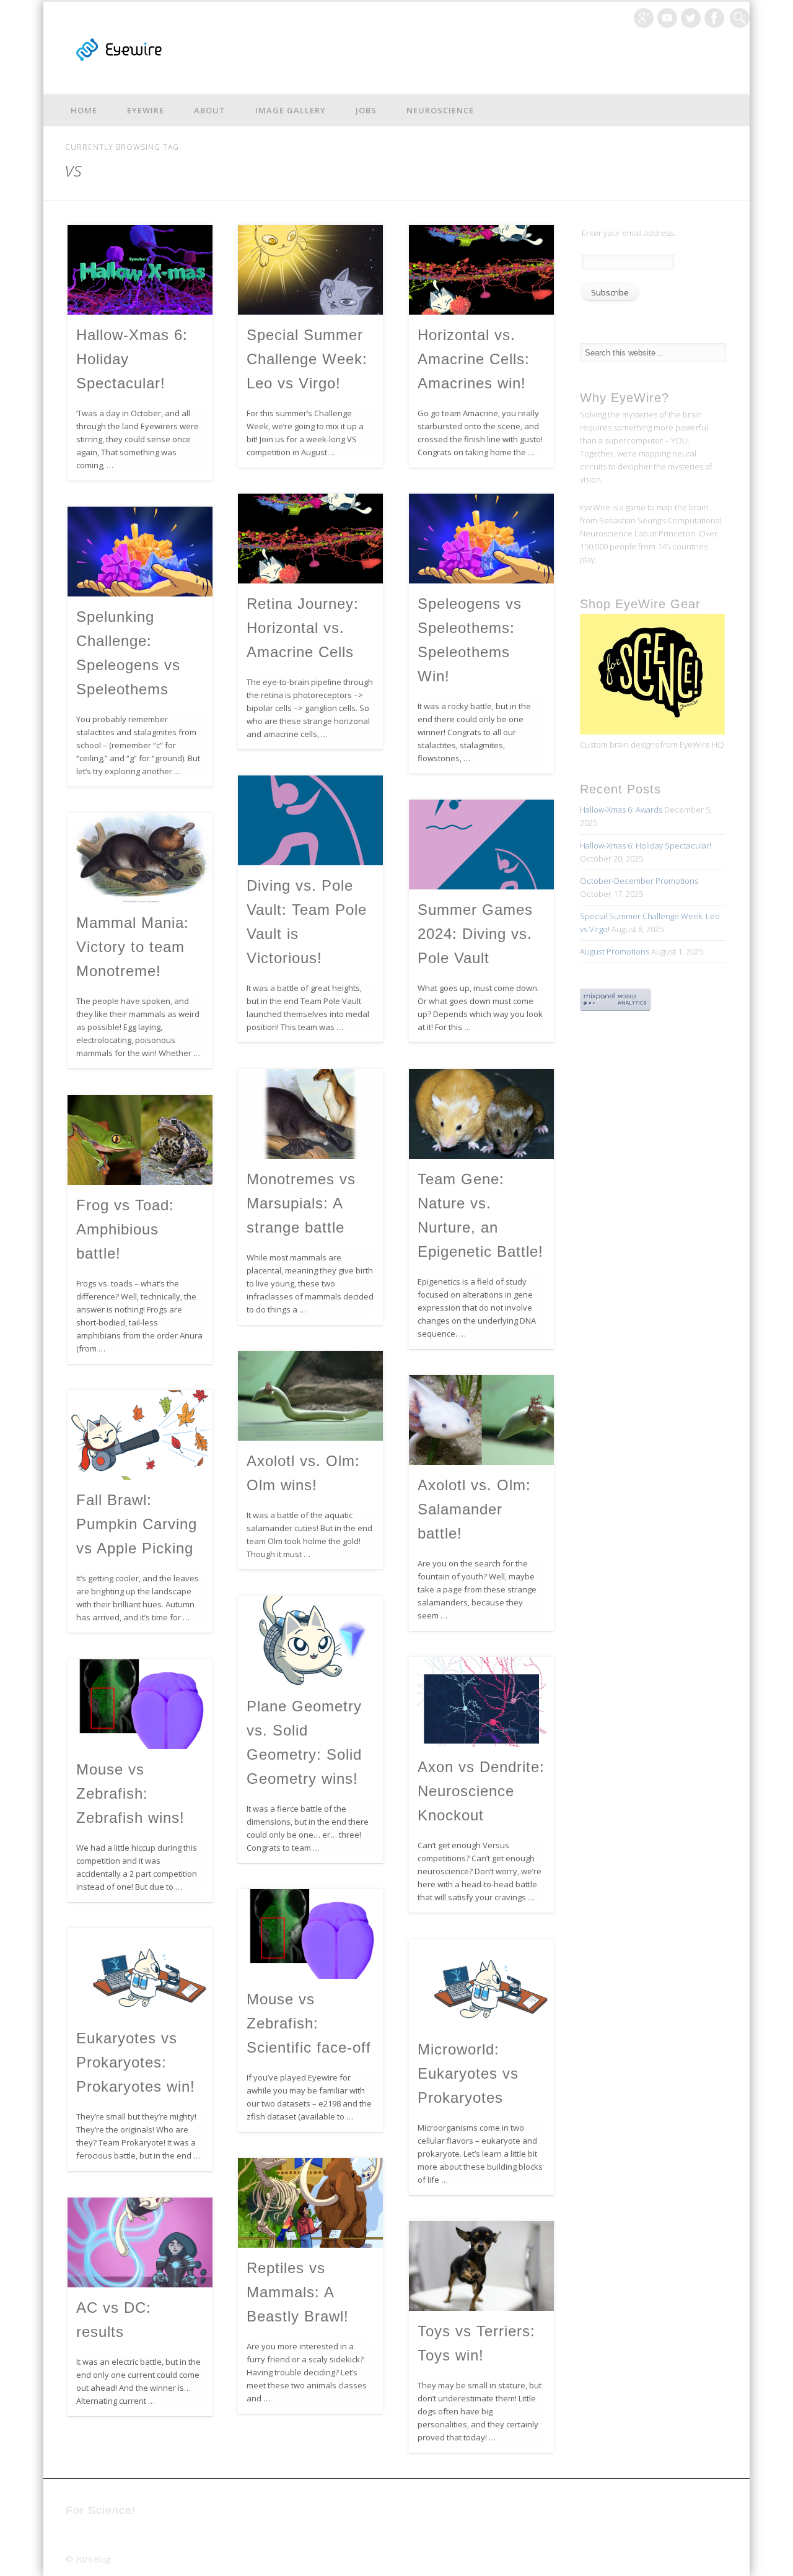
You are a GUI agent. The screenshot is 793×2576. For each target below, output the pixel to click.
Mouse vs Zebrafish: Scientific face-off (309, 2023)
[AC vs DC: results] (140, 2242)
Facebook (714, 18)
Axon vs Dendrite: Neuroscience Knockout (481, 1791)
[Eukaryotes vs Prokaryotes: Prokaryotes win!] (140, 1973)
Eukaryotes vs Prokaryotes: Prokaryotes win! (136, 2062)
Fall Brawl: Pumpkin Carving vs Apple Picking (137, 1524)
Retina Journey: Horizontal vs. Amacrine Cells (303, 628)
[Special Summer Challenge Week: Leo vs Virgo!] (310, 270)
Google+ (644, 18)
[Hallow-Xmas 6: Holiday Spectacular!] (140, 270)
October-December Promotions (639, 881)
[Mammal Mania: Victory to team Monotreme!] (140, 858)
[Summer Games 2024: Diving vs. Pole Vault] (481, 845)
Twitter (691, 18)
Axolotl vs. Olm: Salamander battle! (474, 1509)
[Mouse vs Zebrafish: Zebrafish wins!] (140, 1704)
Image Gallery (291, 110)
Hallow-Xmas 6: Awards (621, 810)
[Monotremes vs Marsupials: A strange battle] (310, 1114)
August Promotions (615, 951)
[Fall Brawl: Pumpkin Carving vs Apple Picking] (140, 1435)
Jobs (366, 110)
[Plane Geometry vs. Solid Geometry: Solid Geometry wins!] (310, 1641)
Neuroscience (440, 110)
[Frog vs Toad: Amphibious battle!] (140, 1140)
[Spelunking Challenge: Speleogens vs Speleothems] (140, 552)
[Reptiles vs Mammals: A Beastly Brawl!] (310, 2203)
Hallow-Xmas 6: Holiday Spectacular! (646, 845)
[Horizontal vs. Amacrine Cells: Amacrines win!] (481, 270)
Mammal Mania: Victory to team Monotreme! (133, 947)
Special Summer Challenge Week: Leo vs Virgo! (307, 359)
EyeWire (146, 110)
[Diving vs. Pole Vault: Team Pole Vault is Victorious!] (310, 820)
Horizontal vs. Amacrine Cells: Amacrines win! (474, 359)
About (210, 110)
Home (84, 110)
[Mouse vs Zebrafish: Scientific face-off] (310, 1934)
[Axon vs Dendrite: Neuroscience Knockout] (481, 1702)
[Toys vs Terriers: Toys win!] (481, 2266)
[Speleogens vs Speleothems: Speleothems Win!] (481, 539)
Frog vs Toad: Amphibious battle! (125, 1229)
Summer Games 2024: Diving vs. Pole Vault (475, 934)
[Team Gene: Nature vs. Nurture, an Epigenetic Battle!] (481, 1114)
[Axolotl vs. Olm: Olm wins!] (310, 1396)
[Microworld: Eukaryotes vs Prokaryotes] (481, 1984)
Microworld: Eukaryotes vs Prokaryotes (468, 2073)
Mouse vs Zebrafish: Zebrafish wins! (130, 1793)
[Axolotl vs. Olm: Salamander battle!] (481, 1420)
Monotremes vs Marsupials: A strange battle (301, 1203)
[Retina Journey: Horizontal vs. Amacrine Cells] (310, 539)
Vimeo (667, 18)
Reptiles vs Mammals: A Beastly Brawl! (298, 2292)
